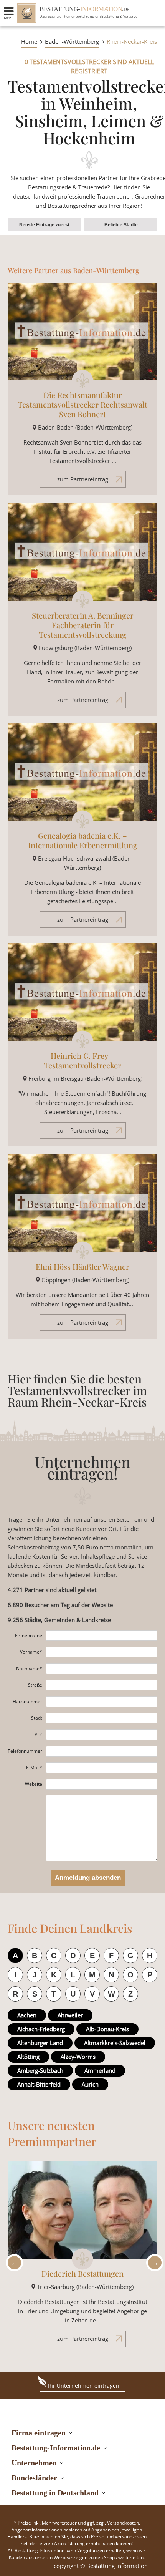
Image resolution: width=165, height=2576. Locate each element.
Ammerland (100, 2070)
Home (29, 41)
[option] (82, 2258)
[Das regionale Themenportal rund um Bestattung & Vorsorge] (27, 13)
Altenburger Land (40, 2043)
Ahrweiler (70, 2015)
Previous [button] (12, 2263)
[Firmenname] (102, 1636)
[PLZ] (102, 1735)
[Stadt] (102, 1718)
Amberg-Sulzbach (40, 2070)
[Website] (102, 1784)
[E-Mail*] (102, 1768)
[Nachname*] (102, 1669)
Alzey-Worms (78, 2057)
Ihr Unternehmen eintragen (84, 2386)
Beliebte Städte (121, 225)
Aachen (27, 2015)
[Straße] (102, 1685)
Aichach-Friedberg (41, 2029)
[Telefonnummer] (102, 1751)
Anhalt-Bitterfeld (39, 2084)
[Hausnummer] (102, 1702)
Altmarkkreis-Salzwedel (115, 2043)
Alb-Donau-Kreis (107, 2029)
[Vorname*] (102, 1652)
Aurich (90, 2084)
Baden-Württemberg (72, 41)
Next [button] (153, 2263)
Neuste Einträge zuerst (44, 225)
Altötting (28, 2057)
